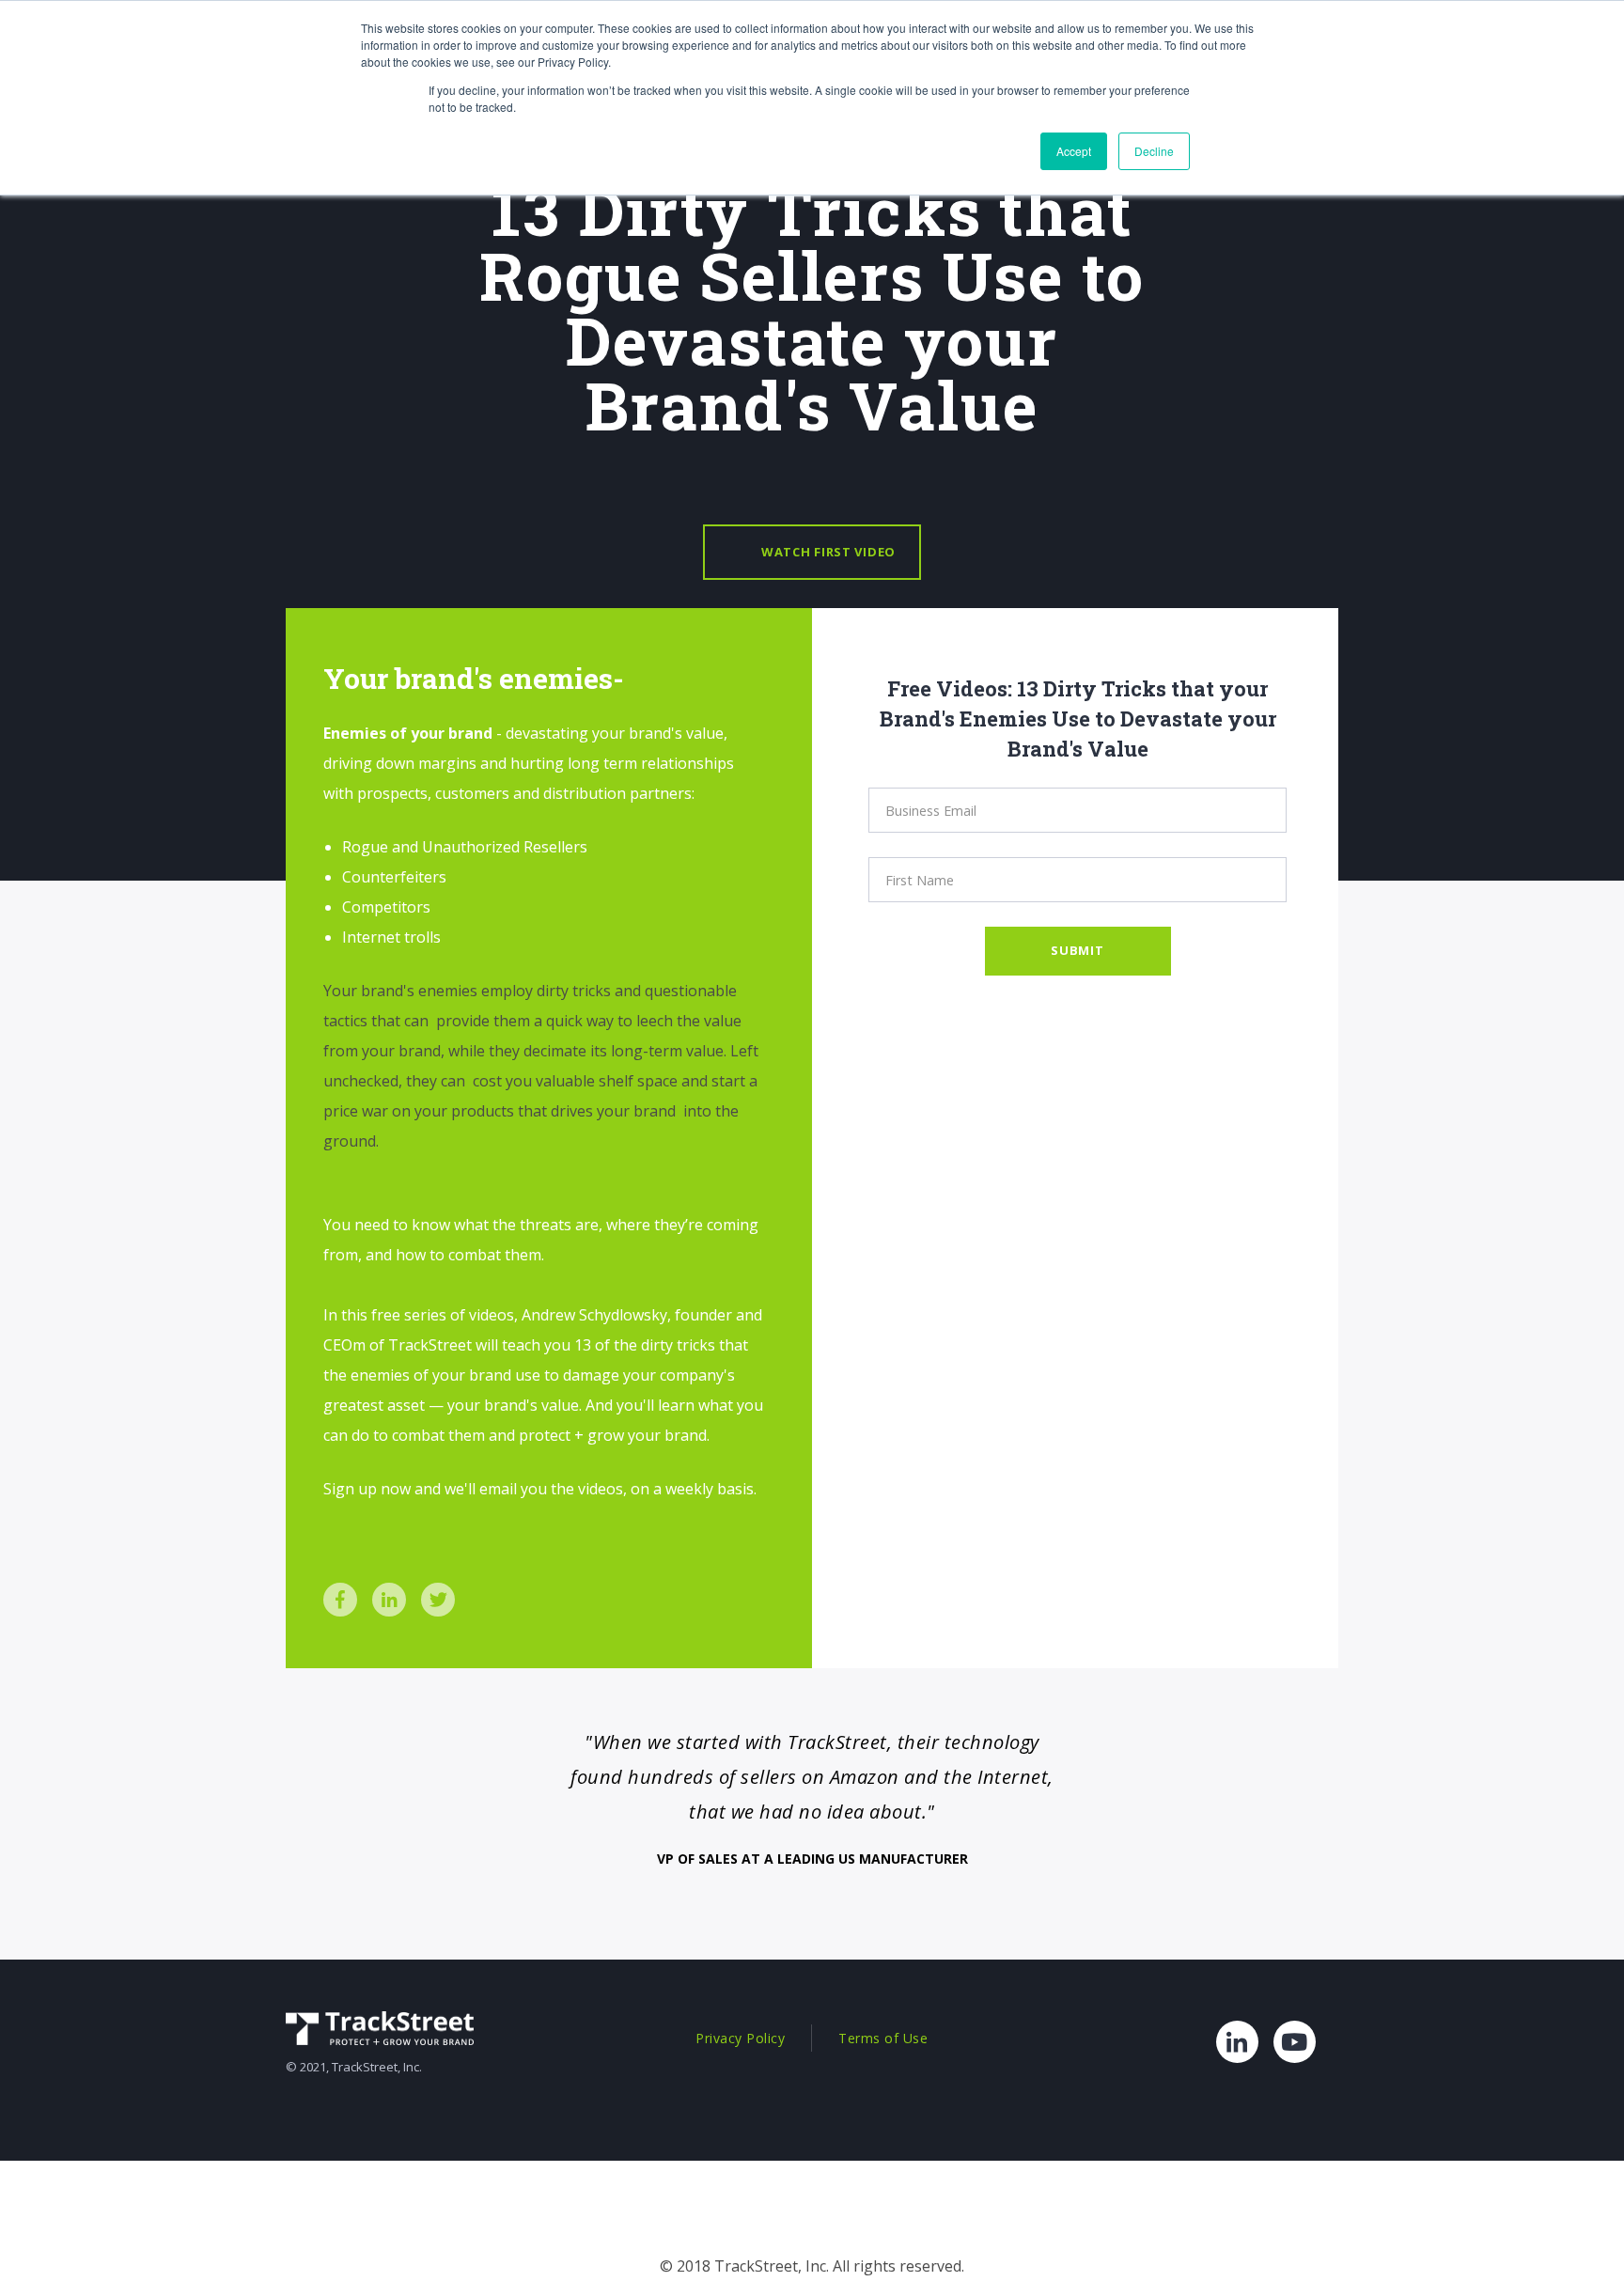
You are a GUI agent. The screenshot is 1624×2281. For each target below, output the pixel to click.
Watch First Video (828, 552)
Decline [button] (1154, 151)
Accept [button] (1074, 151)
